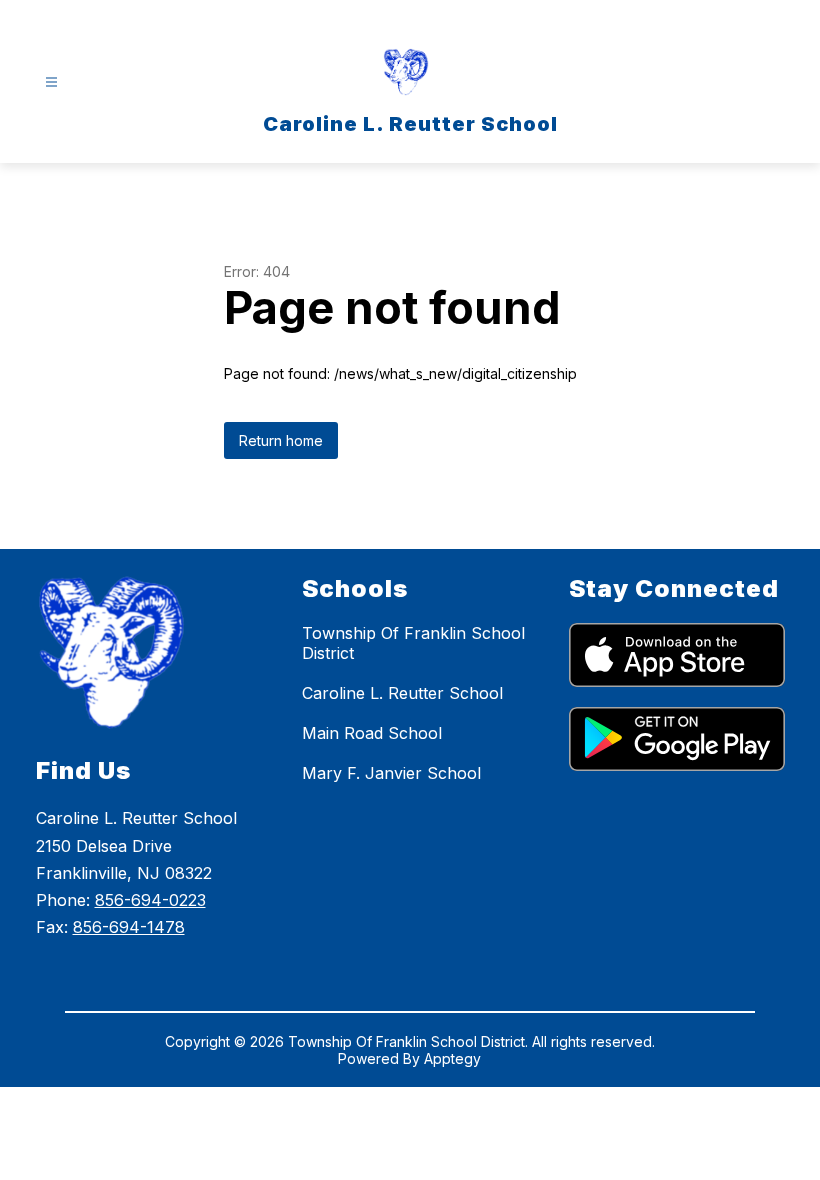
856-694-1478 (129, 927)
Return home (281, 440)
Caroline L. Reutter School (402, 693)
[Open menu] (51, 82)
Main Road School (372, 733)
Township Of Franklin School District (413, 643)
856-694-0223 (150, 900)
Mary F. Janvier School (391, 773)
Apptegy (452, 1058)
